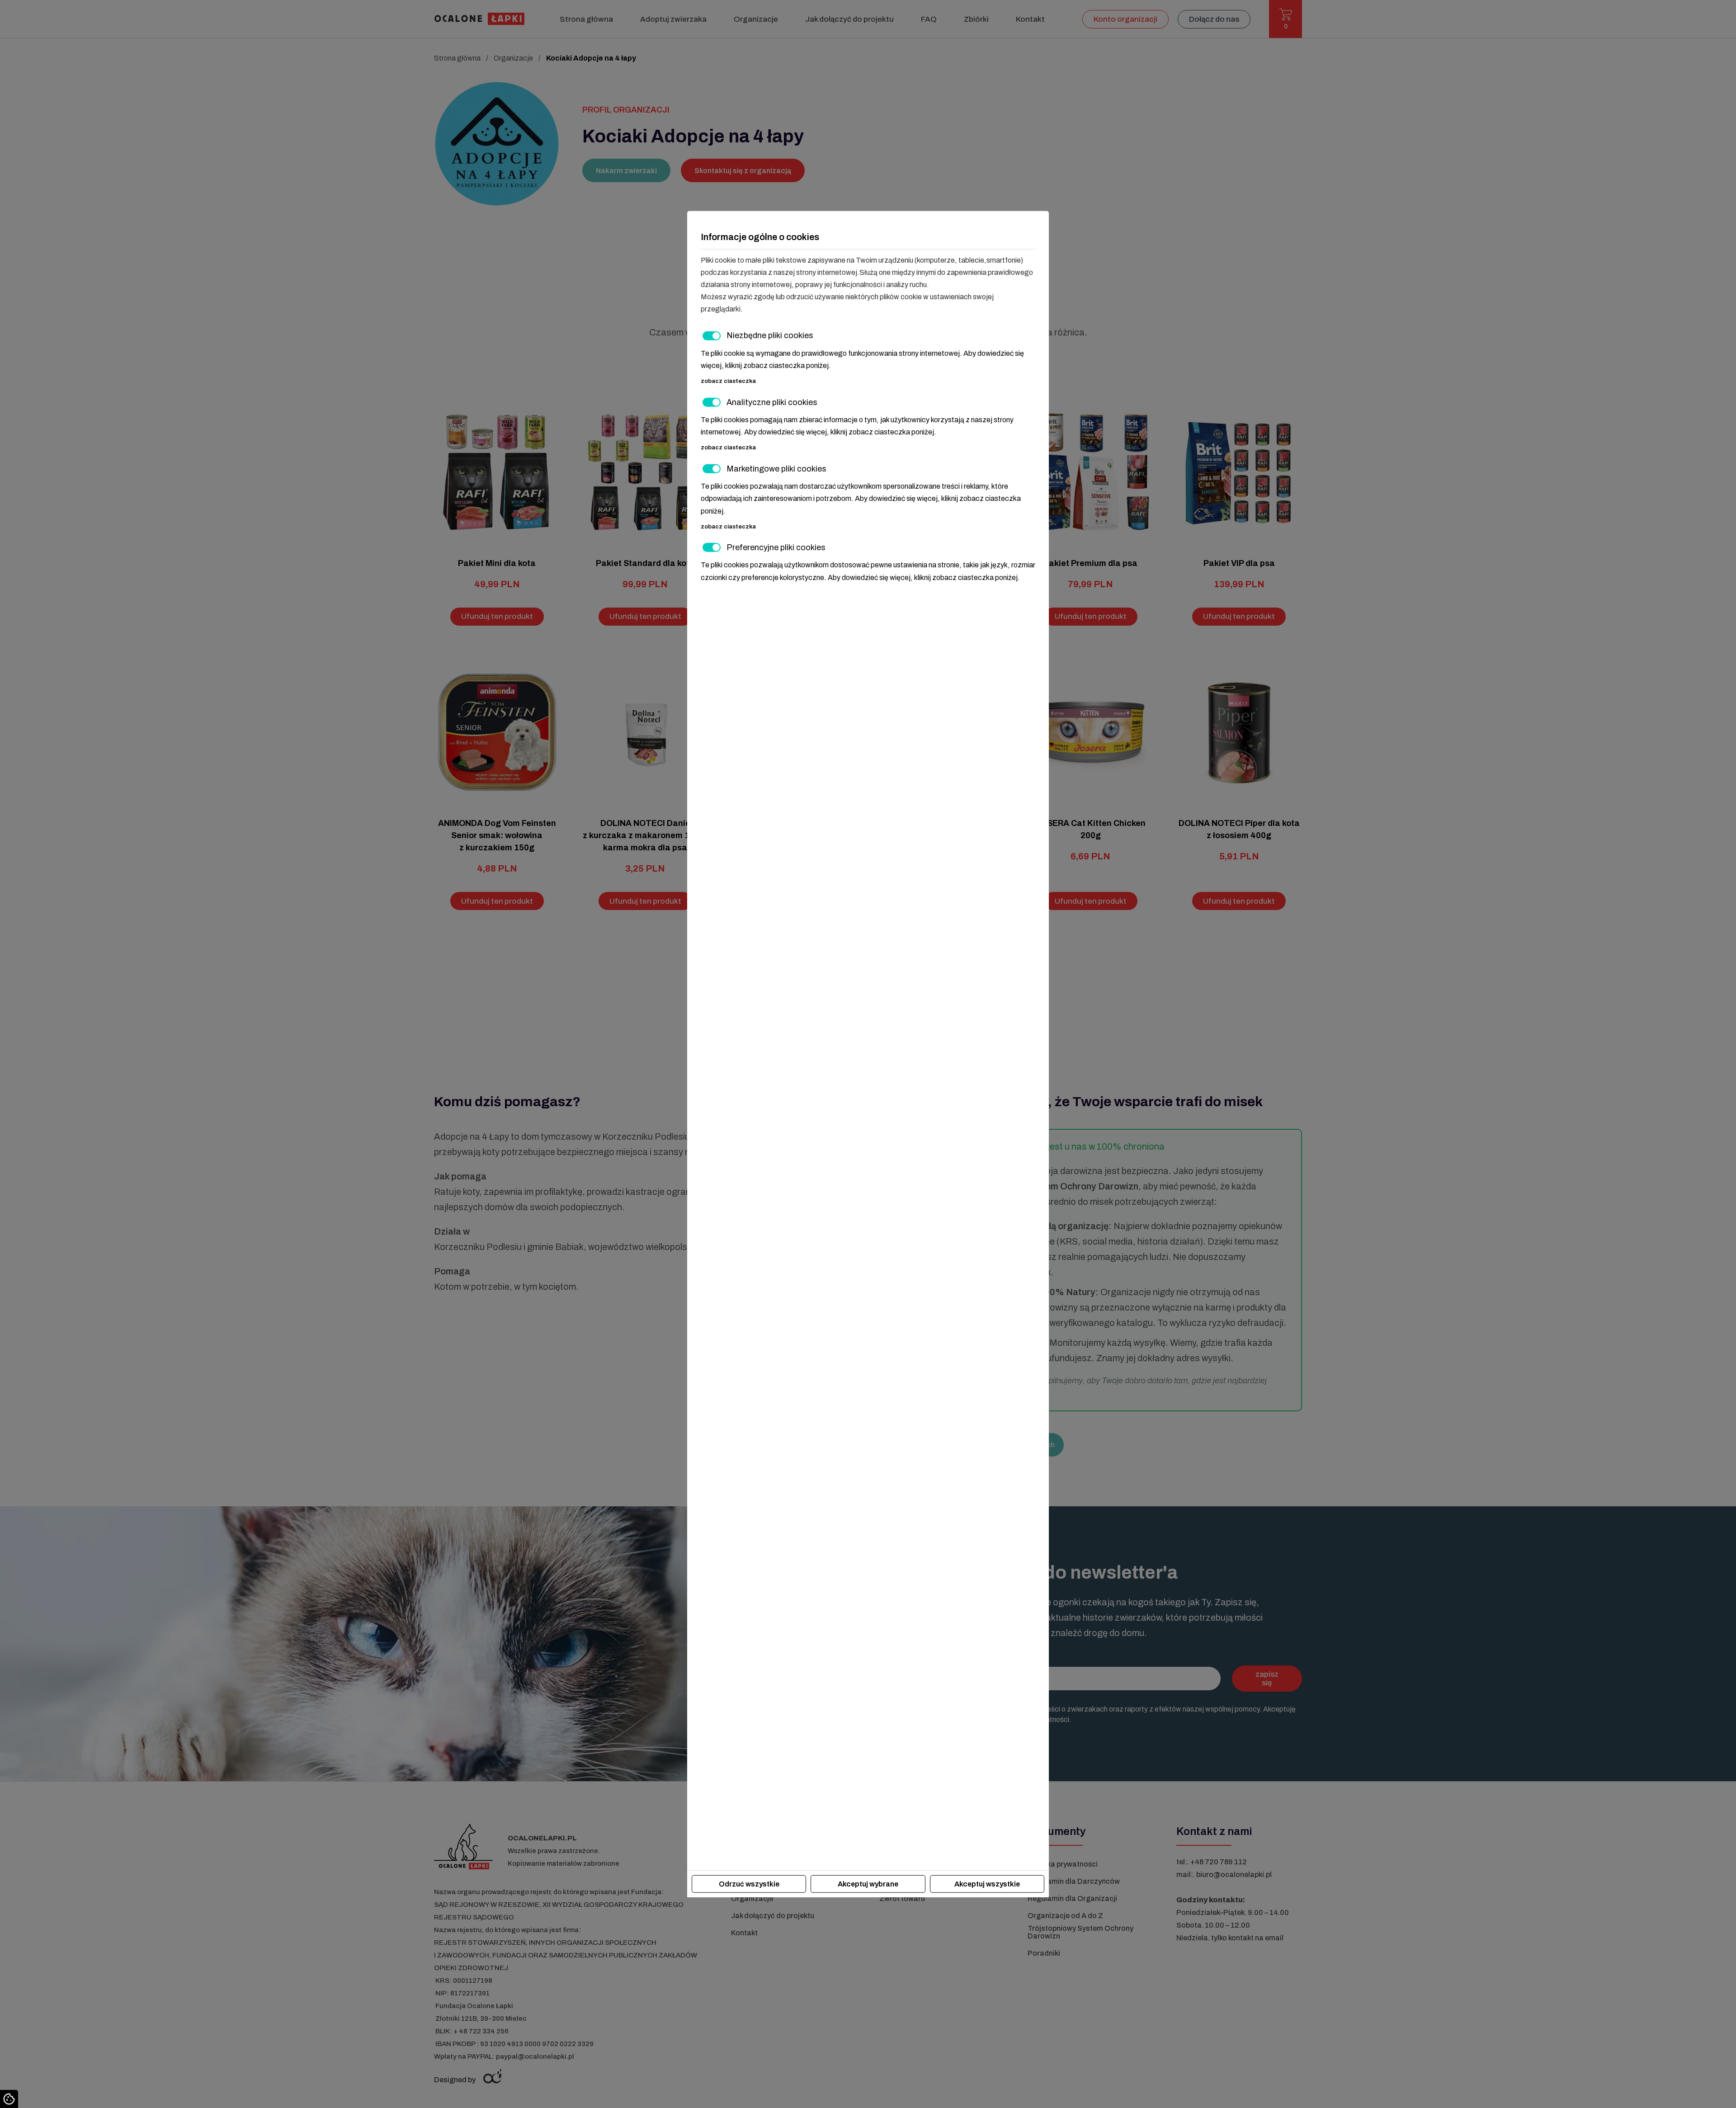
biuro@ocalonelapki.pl (1234, 1875)
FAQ (929, 19)
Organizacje (756, 19)
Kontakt (1030, 19)
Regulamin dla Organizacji (1072, 1898)
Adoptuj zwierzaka (673, 19)
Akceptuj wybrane (868, 1884)
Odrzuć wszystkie (749, 1884)
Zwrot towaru (902, 1898)
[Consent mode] (9, 2099)
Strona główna (586, 19)
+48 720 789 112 (1219, 1862)
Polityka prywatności (1063, 1864)
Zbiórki (976, 19)
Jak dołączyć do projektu (849, 19)
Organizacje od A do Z (1066, 1916)
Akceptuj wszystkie (987, 1884)
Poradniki (1044, 1953)
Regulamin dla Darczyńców (1074, 1881)
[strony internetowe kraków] (493, 2076)
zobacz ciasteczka (728, 381)
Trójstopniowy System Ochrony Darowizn (1080, 1932)
